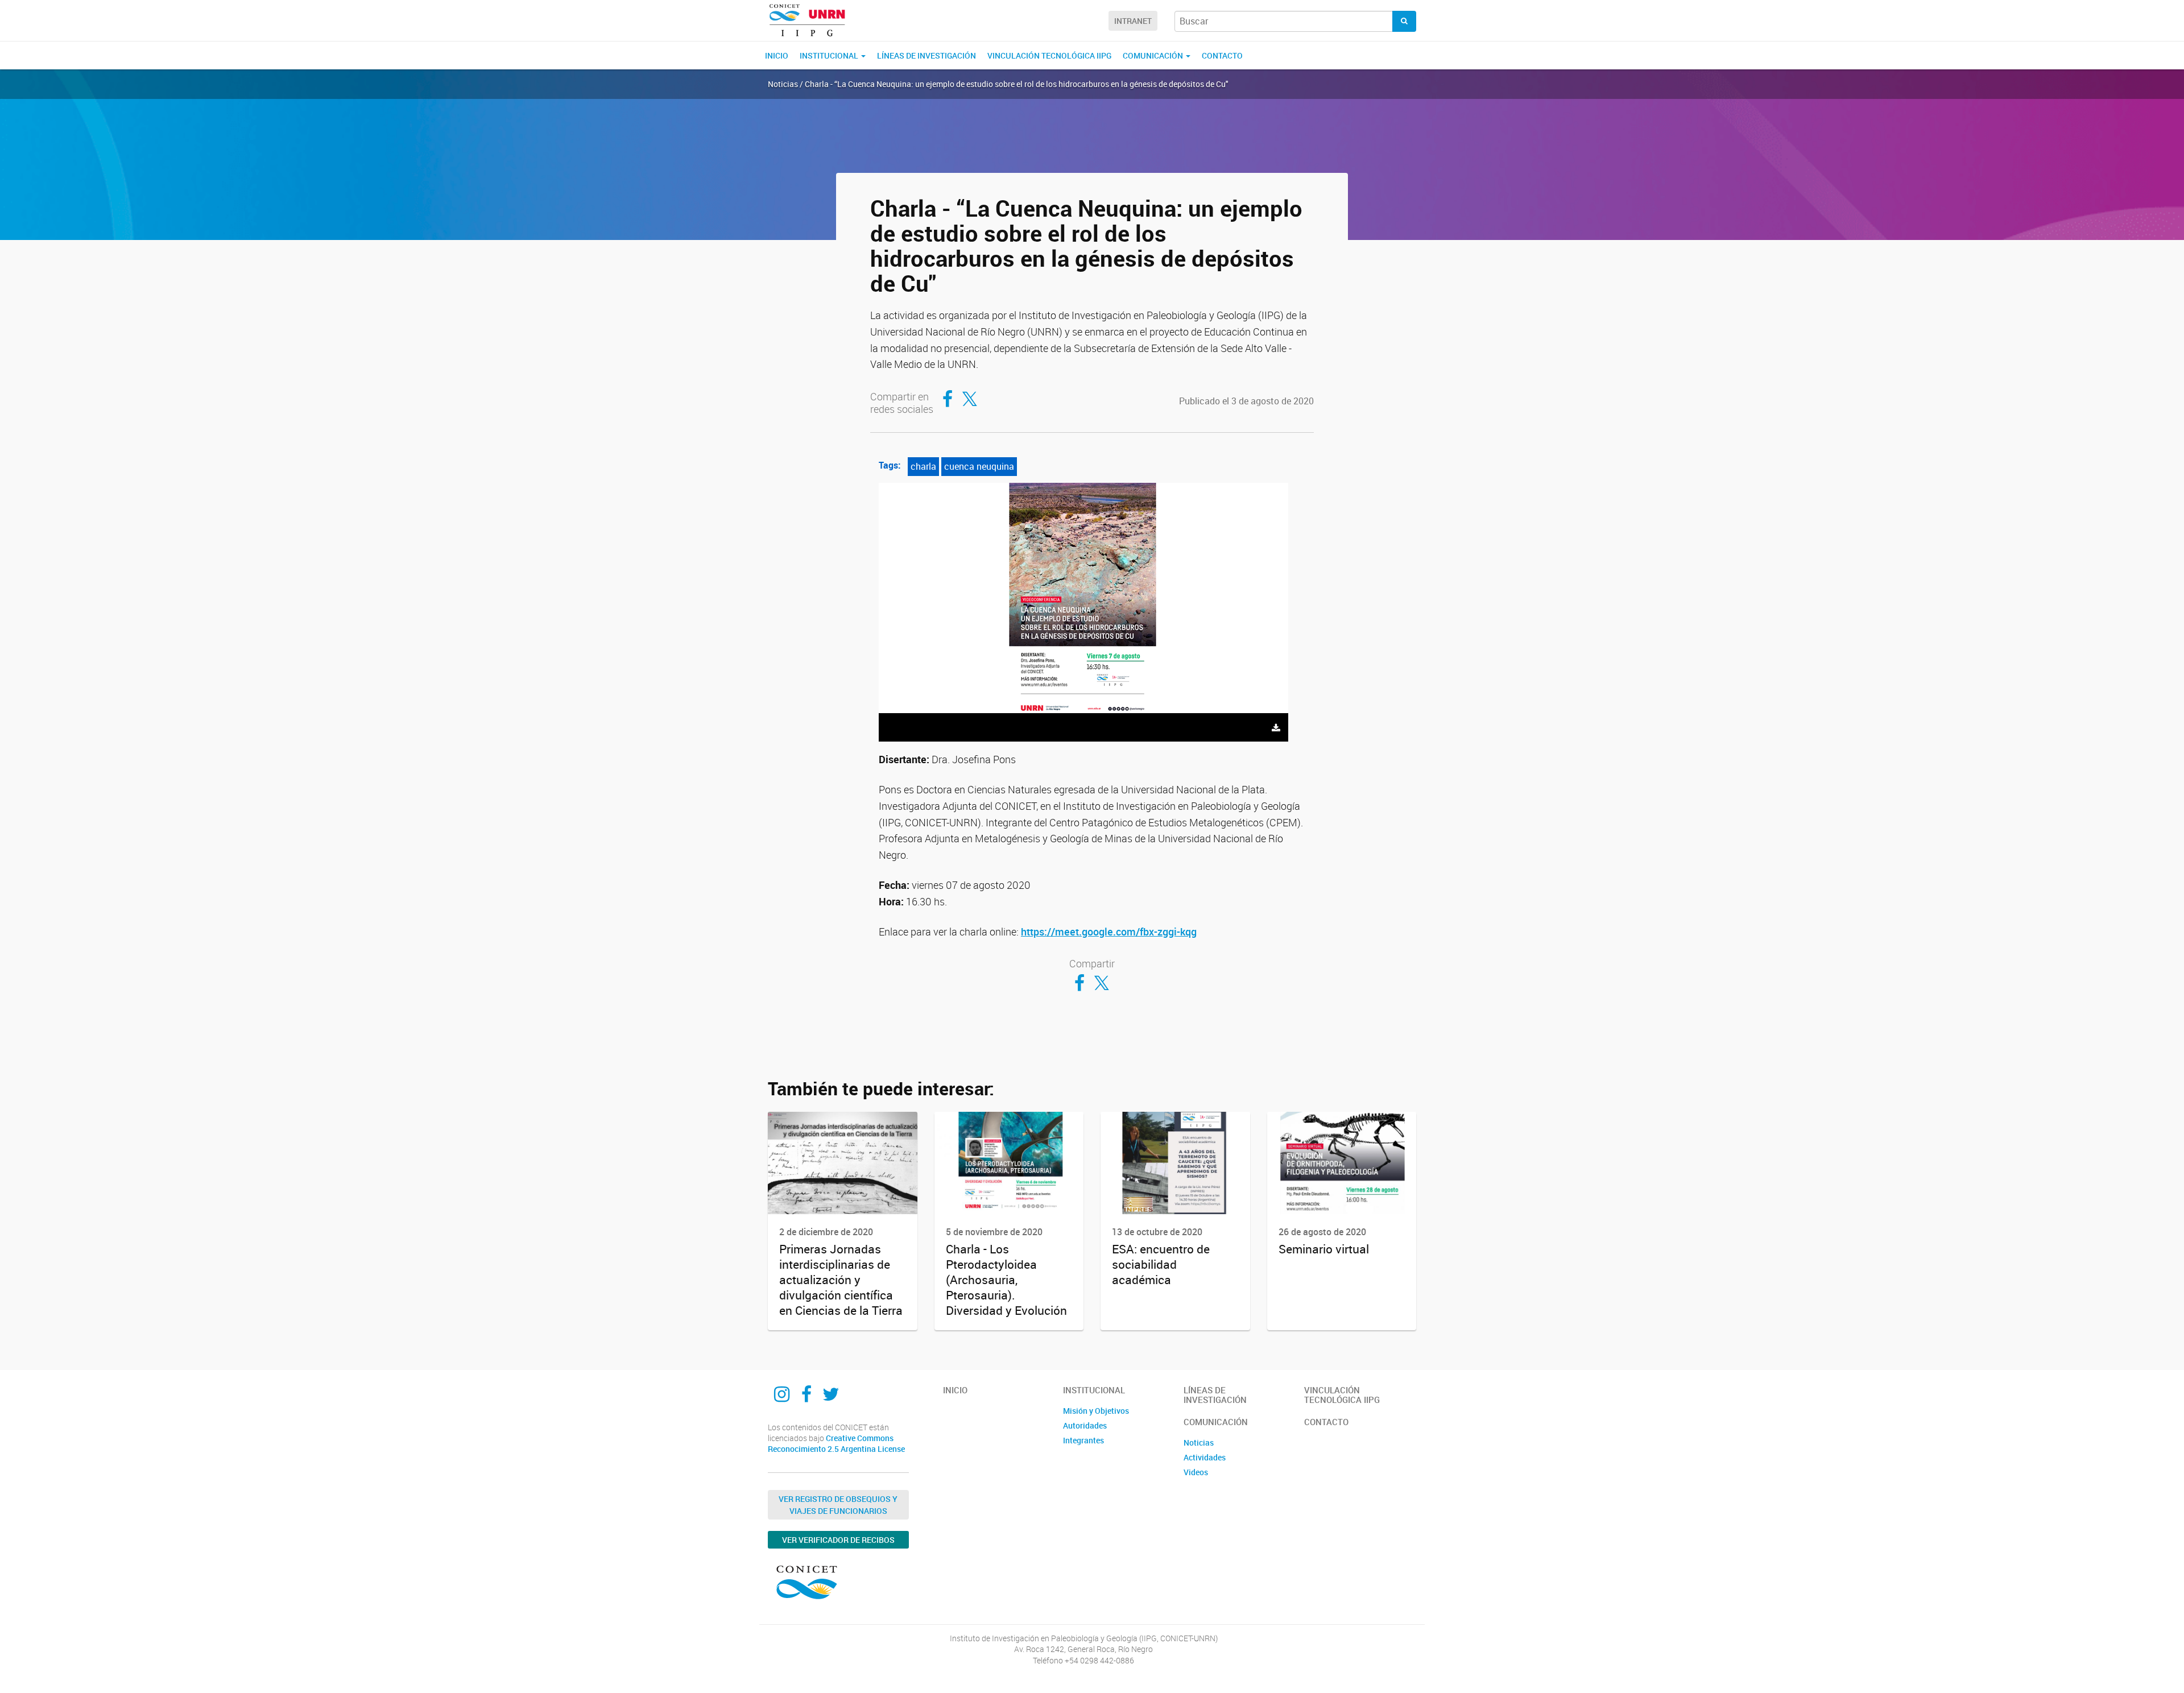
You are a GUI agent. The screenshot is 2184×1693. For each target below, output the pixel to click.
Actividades (1205, 1457)
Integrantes (1083, 1440)
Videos (1196, 1472)
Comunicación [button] (1154, 55)
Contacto (1222, 55)
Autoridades (1085, 1425)
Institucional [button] (830, 55)
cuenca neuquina (979, 466)
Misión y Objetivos (1096, 1411)
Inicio (777, 55)
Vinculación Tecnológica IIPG (1049, 55)
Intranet (1133, 21)
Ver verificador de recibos (838, 1540)
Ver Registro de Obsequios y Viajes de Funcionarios (838, 1505)
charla (923, 466)
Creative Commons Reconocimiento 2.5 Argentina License (836, 1444)
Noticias (1199, 1442)
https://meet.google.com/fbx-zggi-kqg (1109, 932)
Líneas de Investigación (926, 55)
